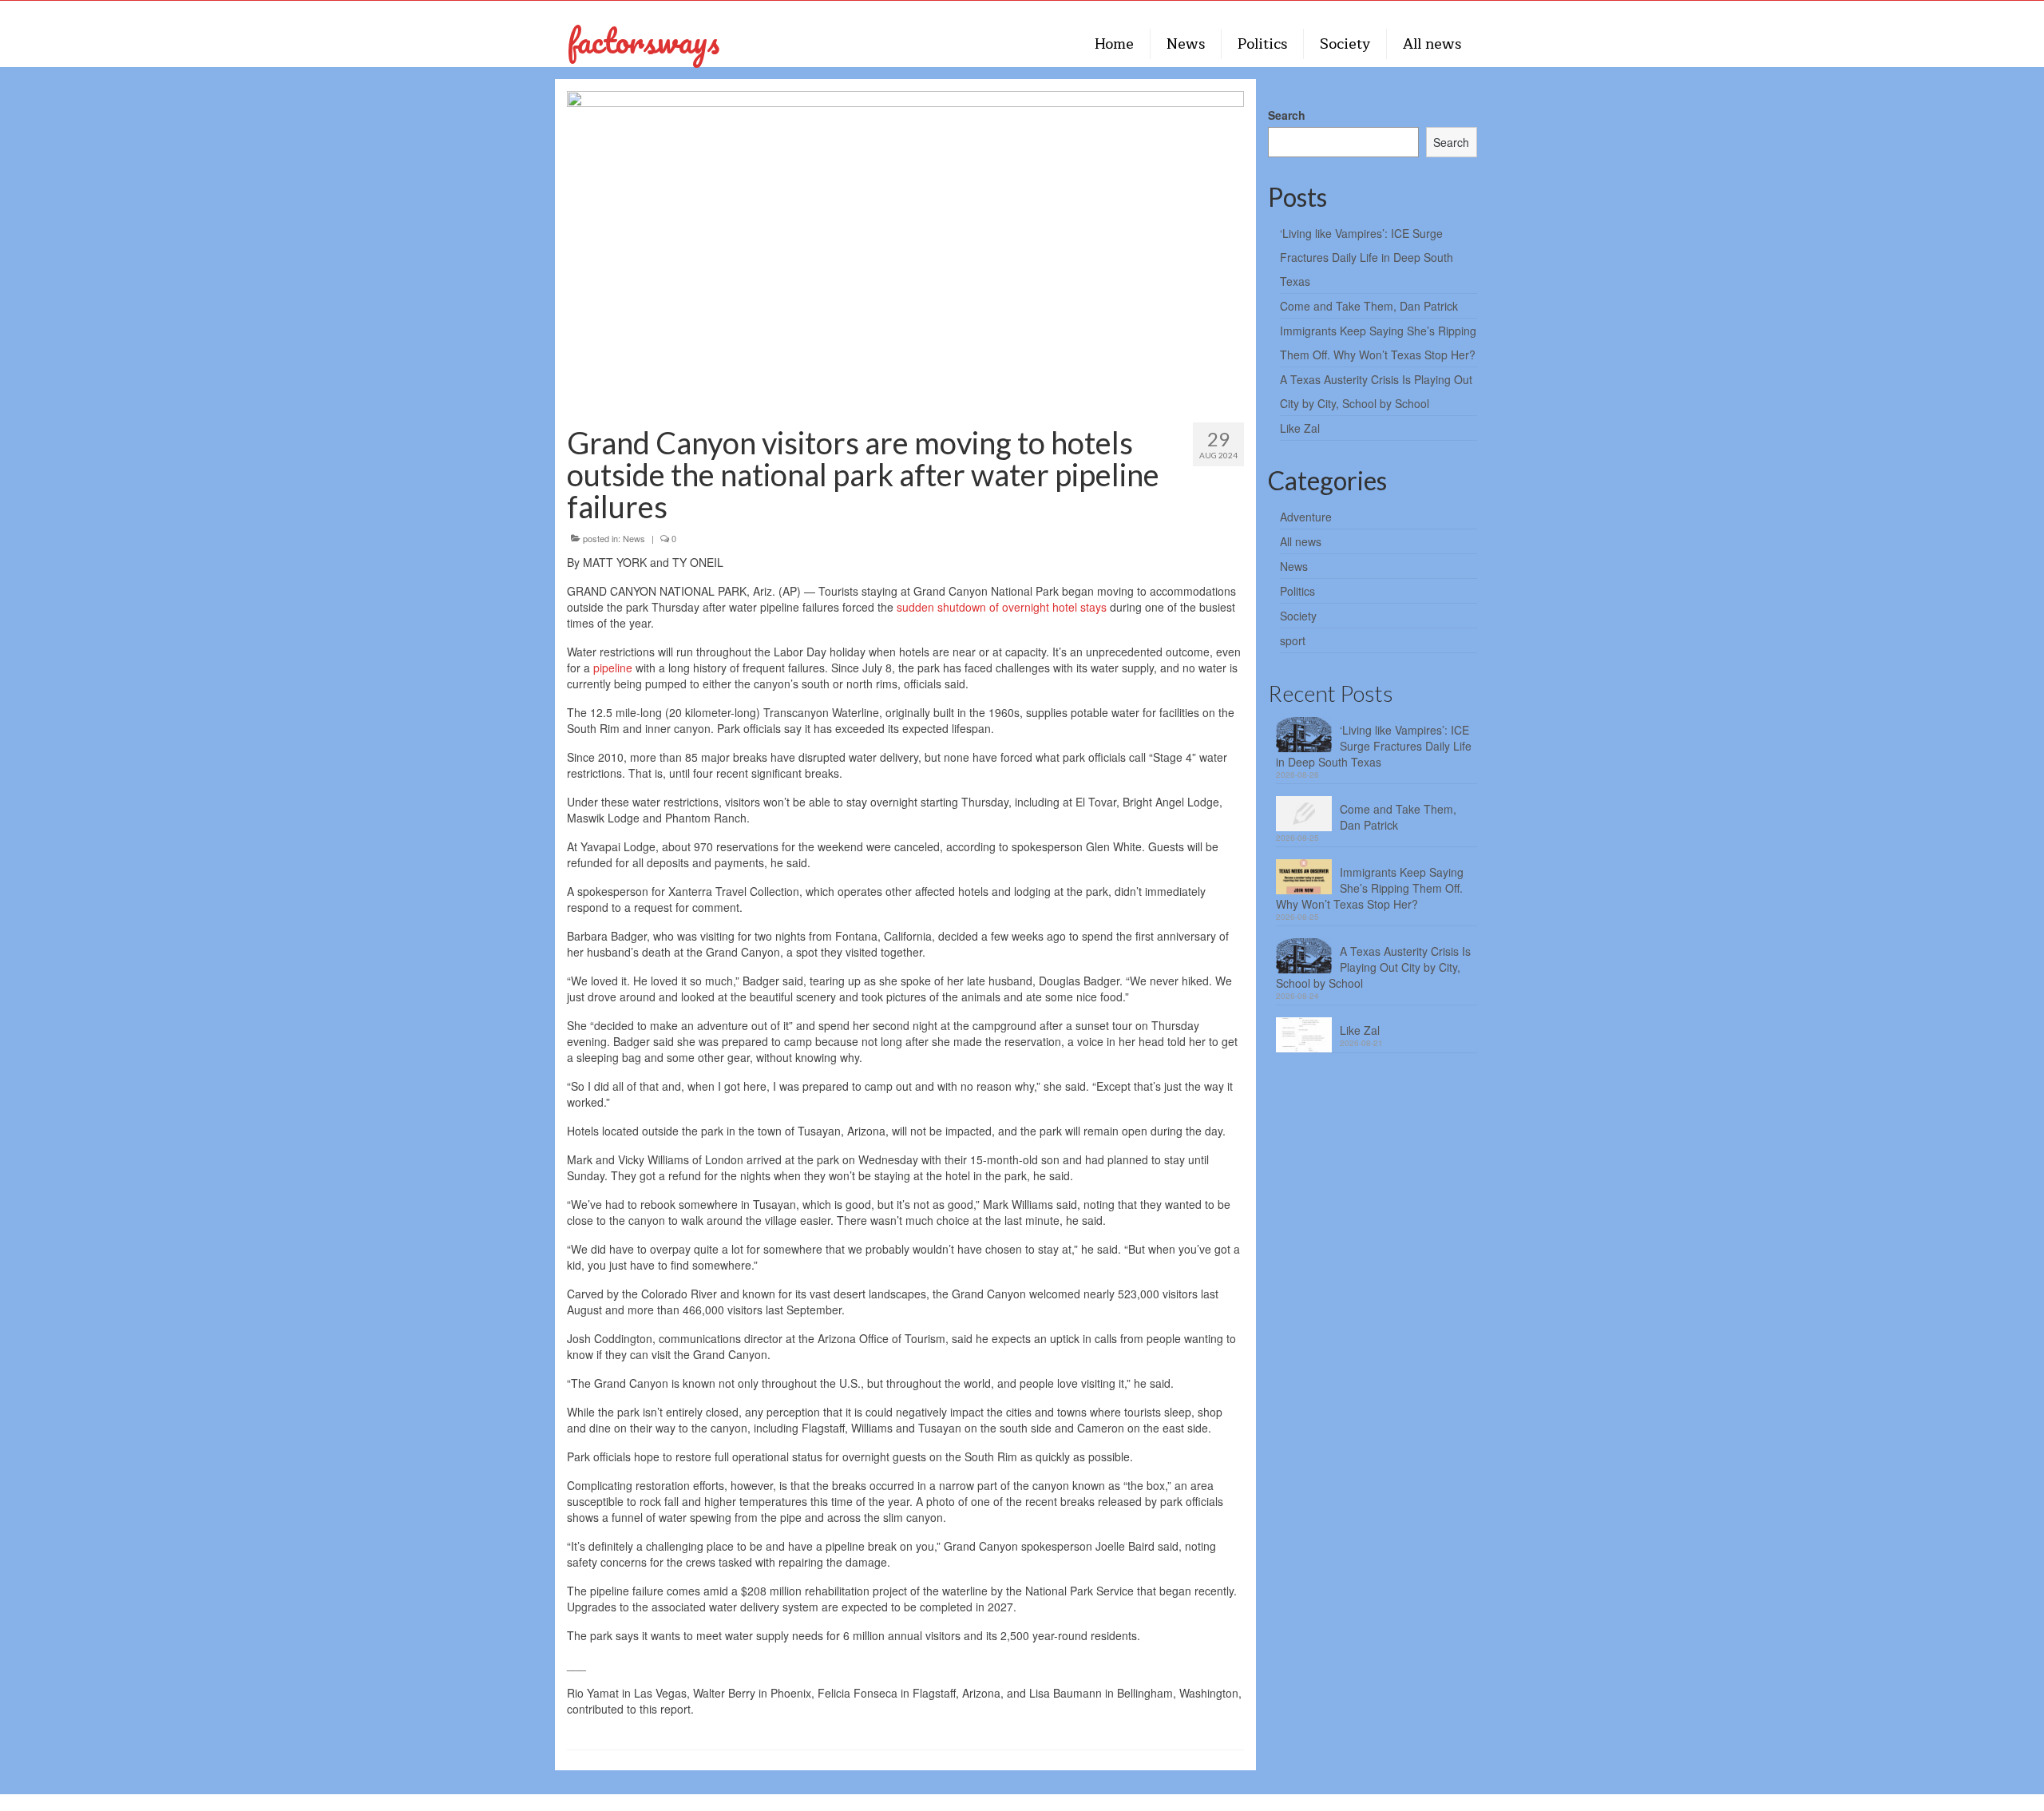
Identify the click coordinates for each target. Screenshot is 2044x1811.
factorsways (643, 40)
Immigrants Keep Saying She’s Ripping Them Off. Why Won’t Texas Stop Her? (1370, 888)
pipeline (613, 668)
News (634, 538)
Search (1287, 115)
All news (1301, 541)
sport (1293, 640)
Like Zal (1300, 428)
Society (1298, 616)
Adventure (1306, 517)
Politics (1297, 591)
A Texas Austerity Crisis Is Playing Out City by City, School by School (1373, 967)
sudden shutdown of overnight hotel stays (1002, 607)
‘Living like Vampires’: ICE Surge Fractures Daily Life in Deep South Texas (1367, 257)
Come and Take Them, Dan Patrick (1369, 306)
